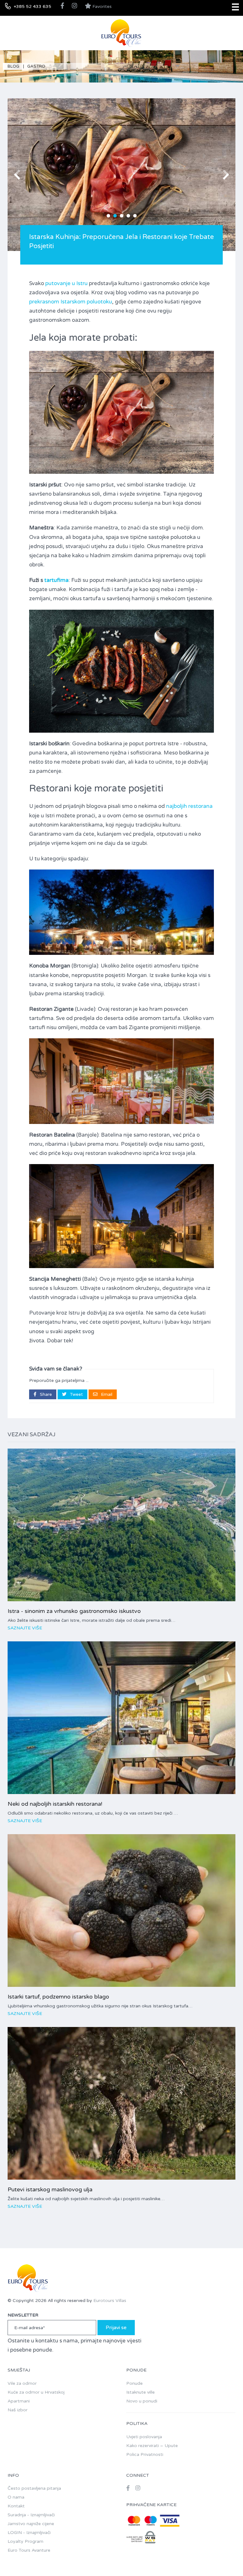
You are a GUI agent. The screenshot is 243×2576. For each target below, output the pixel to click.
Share (45, 1394)
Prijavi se (116, 2328)
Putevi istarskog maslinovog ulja (50, 2189)
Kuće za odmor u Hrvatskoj (36, 2392)
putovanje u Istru (66, 283)
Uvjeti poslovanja (144, 2437)
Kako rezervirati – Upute (152, 2446)
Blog (13, 66)
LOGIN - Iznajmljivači (29, 2533)
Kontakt (16, 2506)
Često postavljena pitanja (34, 2488)
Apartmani (19, 2401)
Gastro (36, 66)
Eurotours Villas (110, 2301)
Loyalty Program (25, 2541)
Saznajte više (25, 1628)
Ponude (134, 2383)
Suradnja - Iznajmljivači (31, 2515)
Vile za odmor (22, 2383)
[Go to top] (226, 2559)
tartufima (56, 580)
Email (106, 1394)
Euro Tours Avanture (29, 2550)
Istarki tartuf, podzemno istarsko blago (58, 1997)
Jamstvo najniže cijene (31, 2524)
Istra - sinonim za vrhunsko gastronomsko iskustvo (74, 1611)
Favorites (101, 6)
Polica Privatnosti (145, 2454)
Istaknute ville (140, 2392)
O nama (16, 2497)
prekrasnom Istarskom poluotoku (71, 302)
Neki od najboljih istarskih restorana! (55, 1804)
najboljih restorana (189, 806)
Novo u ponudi (142, 2401)
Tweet (76, 1394)
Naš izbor (18, 2410)
